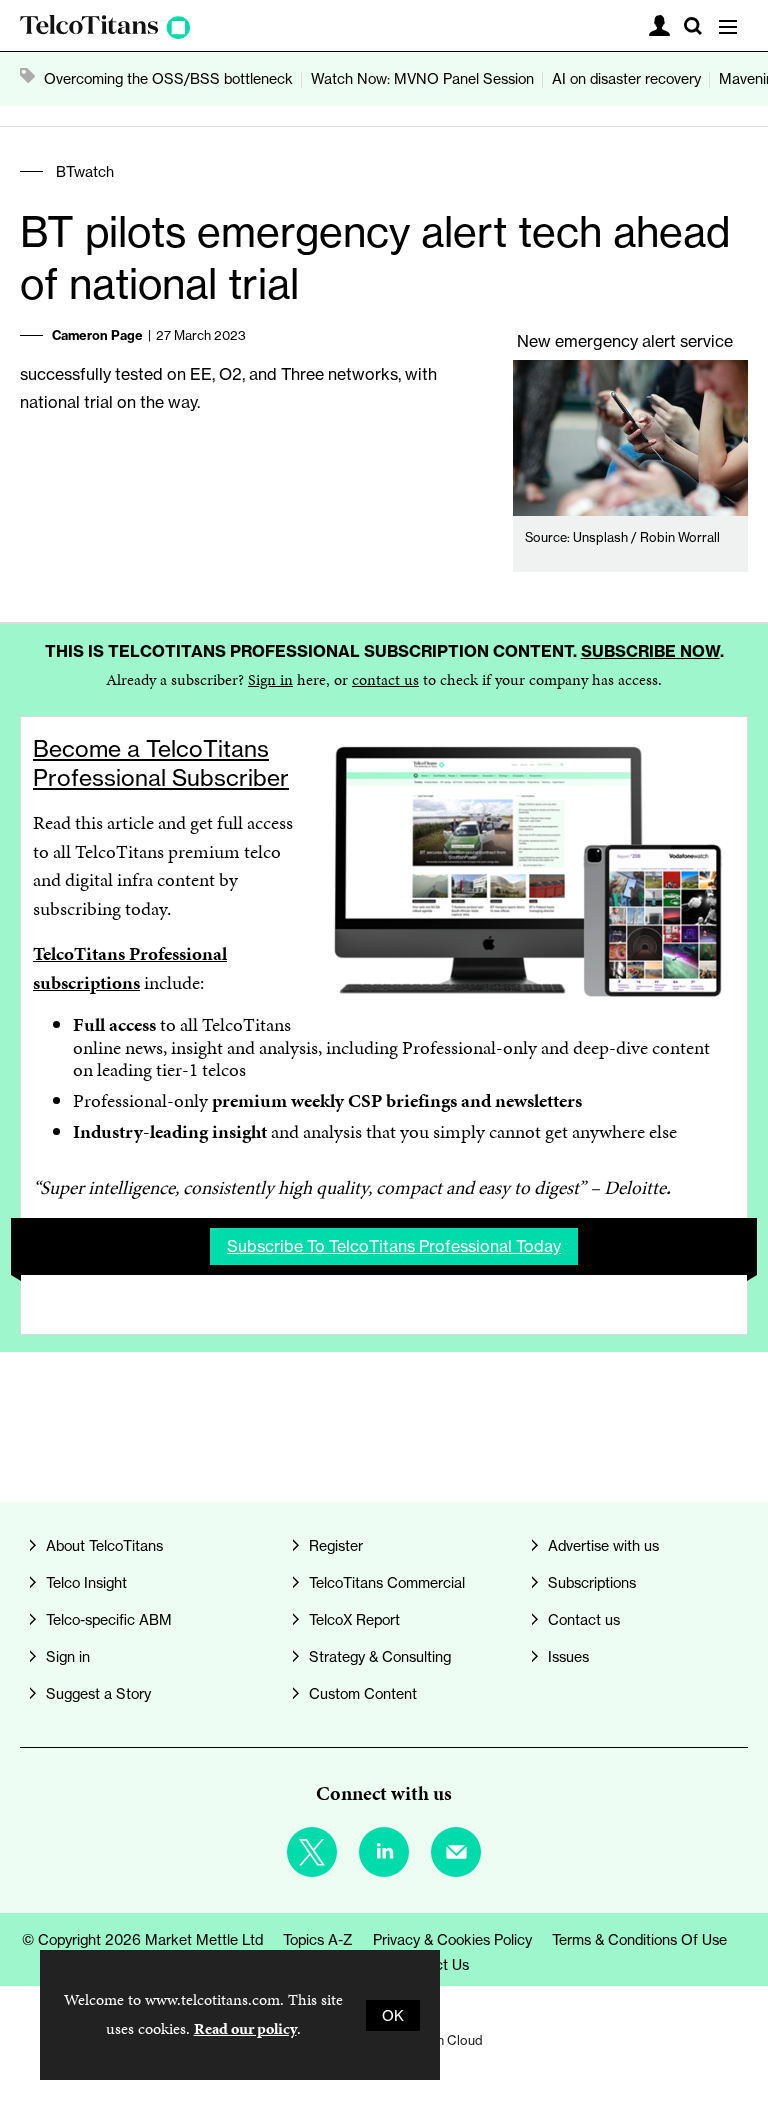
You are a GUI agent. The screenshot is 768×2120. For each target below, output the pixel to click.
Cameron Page (97, 335)
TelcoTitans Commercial (387, 1582)
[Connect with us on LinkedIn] (384, 1852)
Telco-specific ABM (109, 1619)
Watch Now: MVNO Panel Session (422, 78)
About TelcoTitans (104, 1545)
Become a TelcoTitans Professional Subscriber (161, 763)
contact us (385, 679)
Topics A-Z (318, 1939)
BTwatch (85, 171)
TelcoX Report (354, 1619)
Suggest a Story (98, 1693)
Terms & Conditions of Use (639, 1939)
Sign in (270, 679)
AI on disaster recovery (626, 78)
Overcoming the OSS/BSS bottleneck (168, 78)
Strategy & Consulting (380, 1656)
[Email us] (456, 1852)
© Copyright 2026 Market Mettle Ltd (142, 1939)
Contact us (584, 1619)
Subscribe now (650, 651)
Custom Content (363, 1693)
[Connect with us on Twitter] (312, 1852)
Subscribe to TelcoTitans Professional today (394, 1246)
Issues (568, 1656)
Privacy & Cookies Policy (452, 1939)
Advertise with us (603, 1545)
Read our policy (245, 2028)
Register (336, 1545)
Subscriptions (592, 1582)
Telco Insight (86, 1582)
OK (393, 2015)
